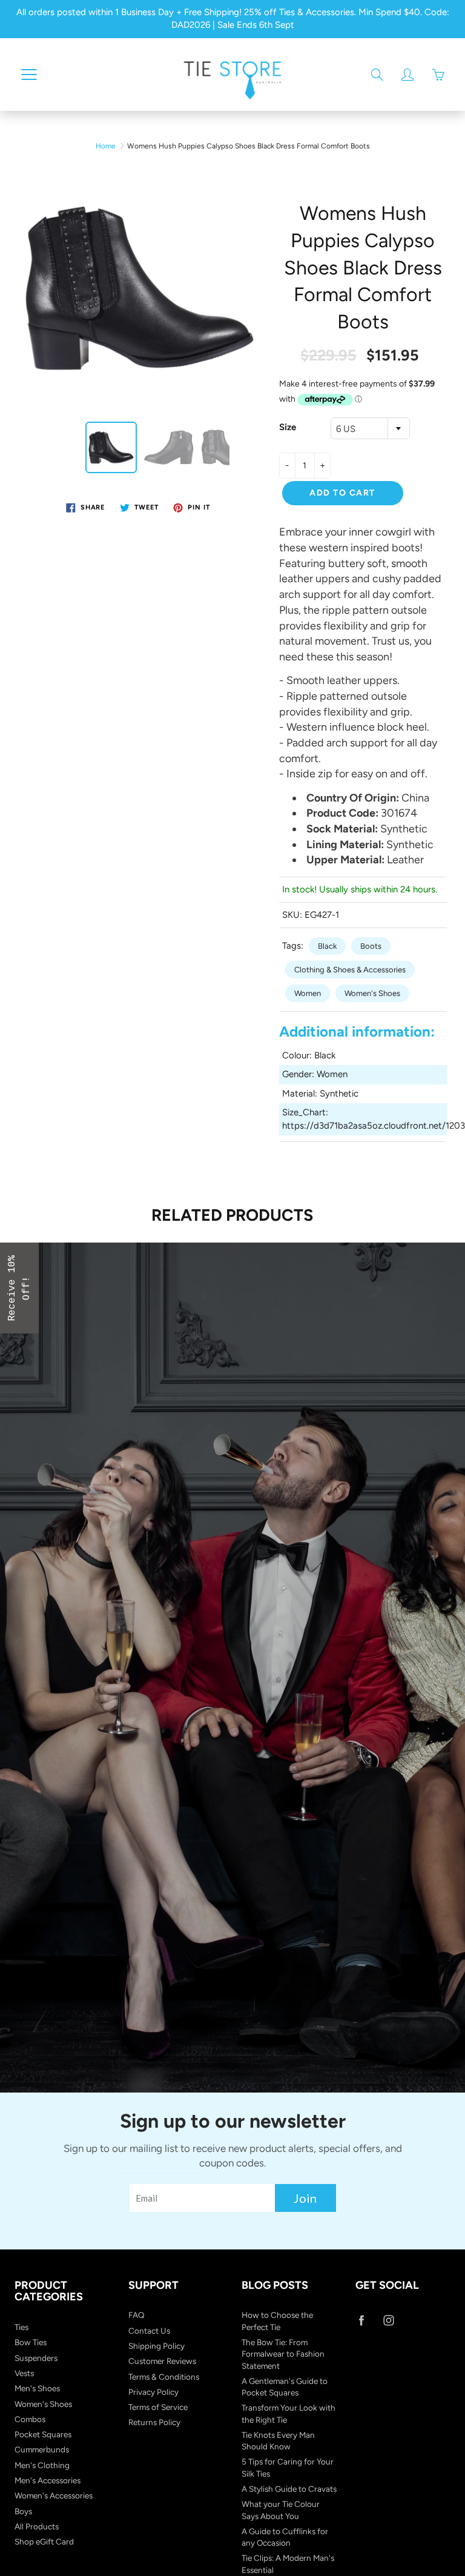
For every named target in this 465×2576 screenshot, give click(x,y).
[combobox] (370, 428)
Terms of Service (158, 2407)
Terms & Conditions (164, 2377)
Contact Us (149, 2331)
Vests (24, 2373)
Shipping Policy (157, 2346)
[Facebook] (362, 2320)
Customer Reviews (162, 2361)
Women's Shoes (372, 993)
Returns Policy (154, 2422)
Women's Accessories (54, 2495)
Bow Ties (31, 2342)
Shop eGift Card (44, 2541)
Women (308, 993)
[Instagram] (389, 2320)
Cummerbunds (42, 2449)
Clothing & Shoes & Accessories (350, 970)
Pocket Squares (43, 2434)
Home (106, 146)
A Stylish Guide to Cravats (289, 2489)
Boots (371, 946)
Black (327, 946)
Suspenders (36, 2358)
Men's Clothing (42, 2465)
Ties (21, 2327)
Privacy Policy (153, 2392)
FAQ (137, 2315)
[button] (19, 1288)
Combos (30, 2419)
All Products (37, 2526)
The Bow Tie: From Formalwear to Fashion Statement (283, 2354)
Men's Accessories (48, 2480)
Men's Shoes (37, 2388)
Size (288, 427)
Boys (23, 2511)
